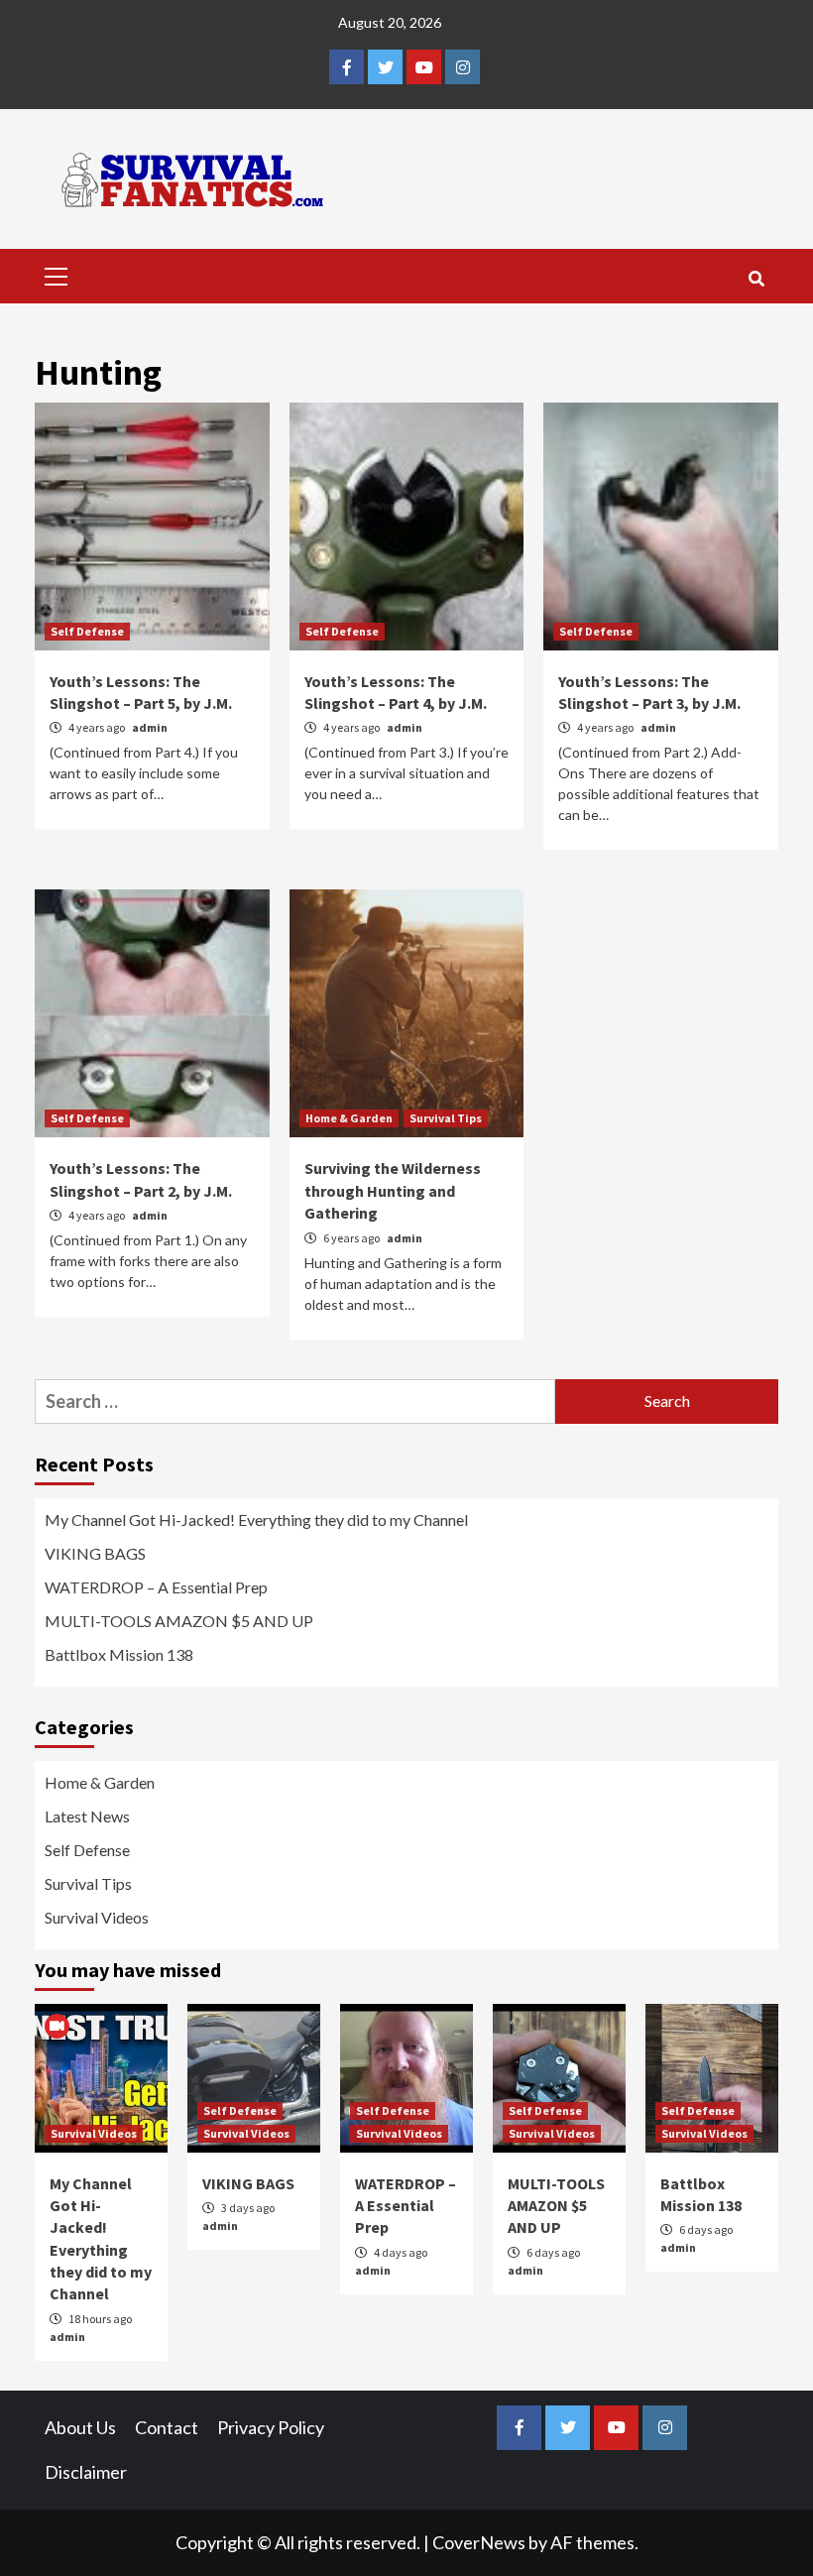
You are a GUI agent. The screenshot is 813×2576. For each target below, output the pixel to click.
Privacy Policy (271, 2427)
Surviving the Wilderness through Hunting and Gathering (393, 1190)
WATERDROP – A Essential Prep (156, 1587)
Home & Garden (349, 1118)
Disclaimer (86, 2472)
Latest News (87, 1816)
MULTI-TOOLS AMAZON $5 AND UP (179, 1621)
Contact (167, 2427)
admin (150, 727)
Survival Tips (446, 1118)
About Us (80, 2427)
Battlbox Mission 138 (119, 1654)
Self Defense (87, 631)
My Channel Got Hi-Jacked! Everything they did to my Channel (256, 1520)
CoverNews (479, 2542)
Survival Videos (97, 1917)
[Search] (756, 279)
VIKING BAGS (95, 1553)
